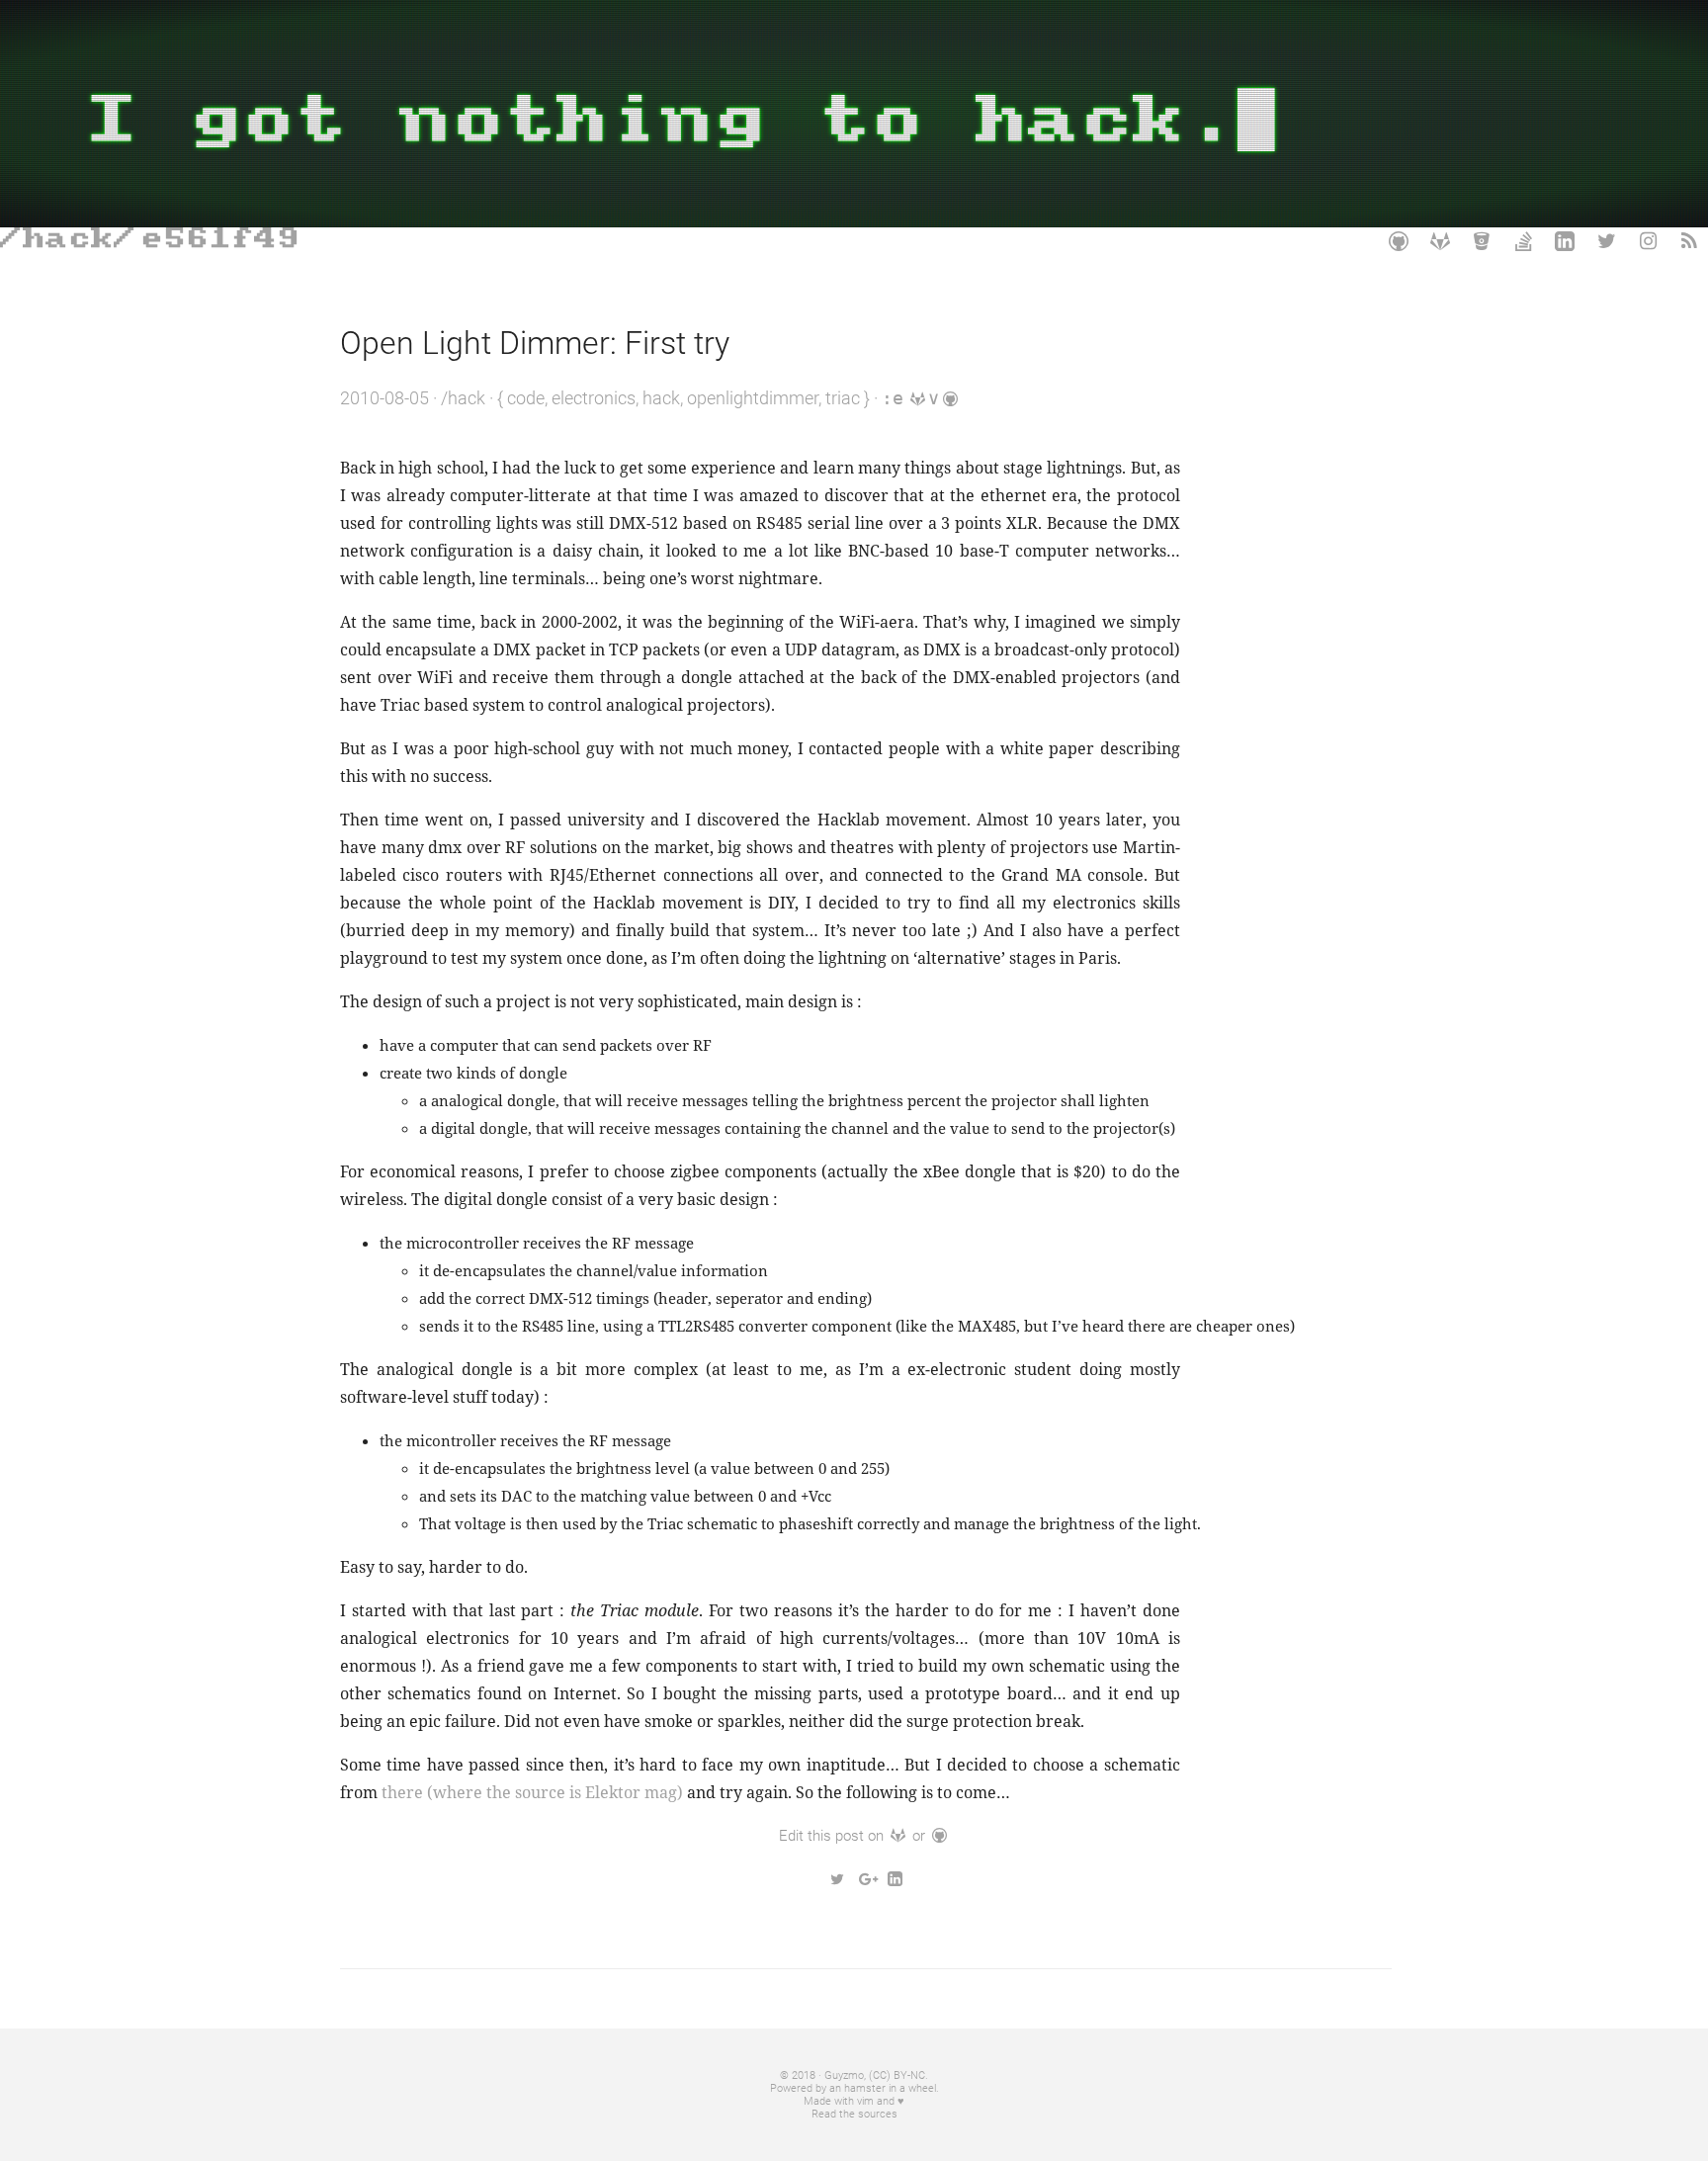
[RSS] (1689, 241)
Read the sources (854, 2114)
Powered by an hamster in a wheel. (854, 2088)
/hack (463, 398)
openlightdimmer (753, 398)
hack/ (80, 239)
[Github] (1399, 241)
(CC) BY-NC (897, 2075)
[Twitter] (1606, 241)
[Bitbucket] (1482, 241)
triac (843, 398)
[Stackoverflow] (1523, 241)
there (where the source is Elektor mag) (532, 1792)
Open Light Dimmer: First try (535, 343)
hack (661, 398)
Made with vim (839, 2101)
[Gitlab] (1440, 241)
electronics (594, 398)
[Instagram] (1648, 241)
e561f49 (220, 239)
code (526, 398)
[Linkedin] (1565, 241)
